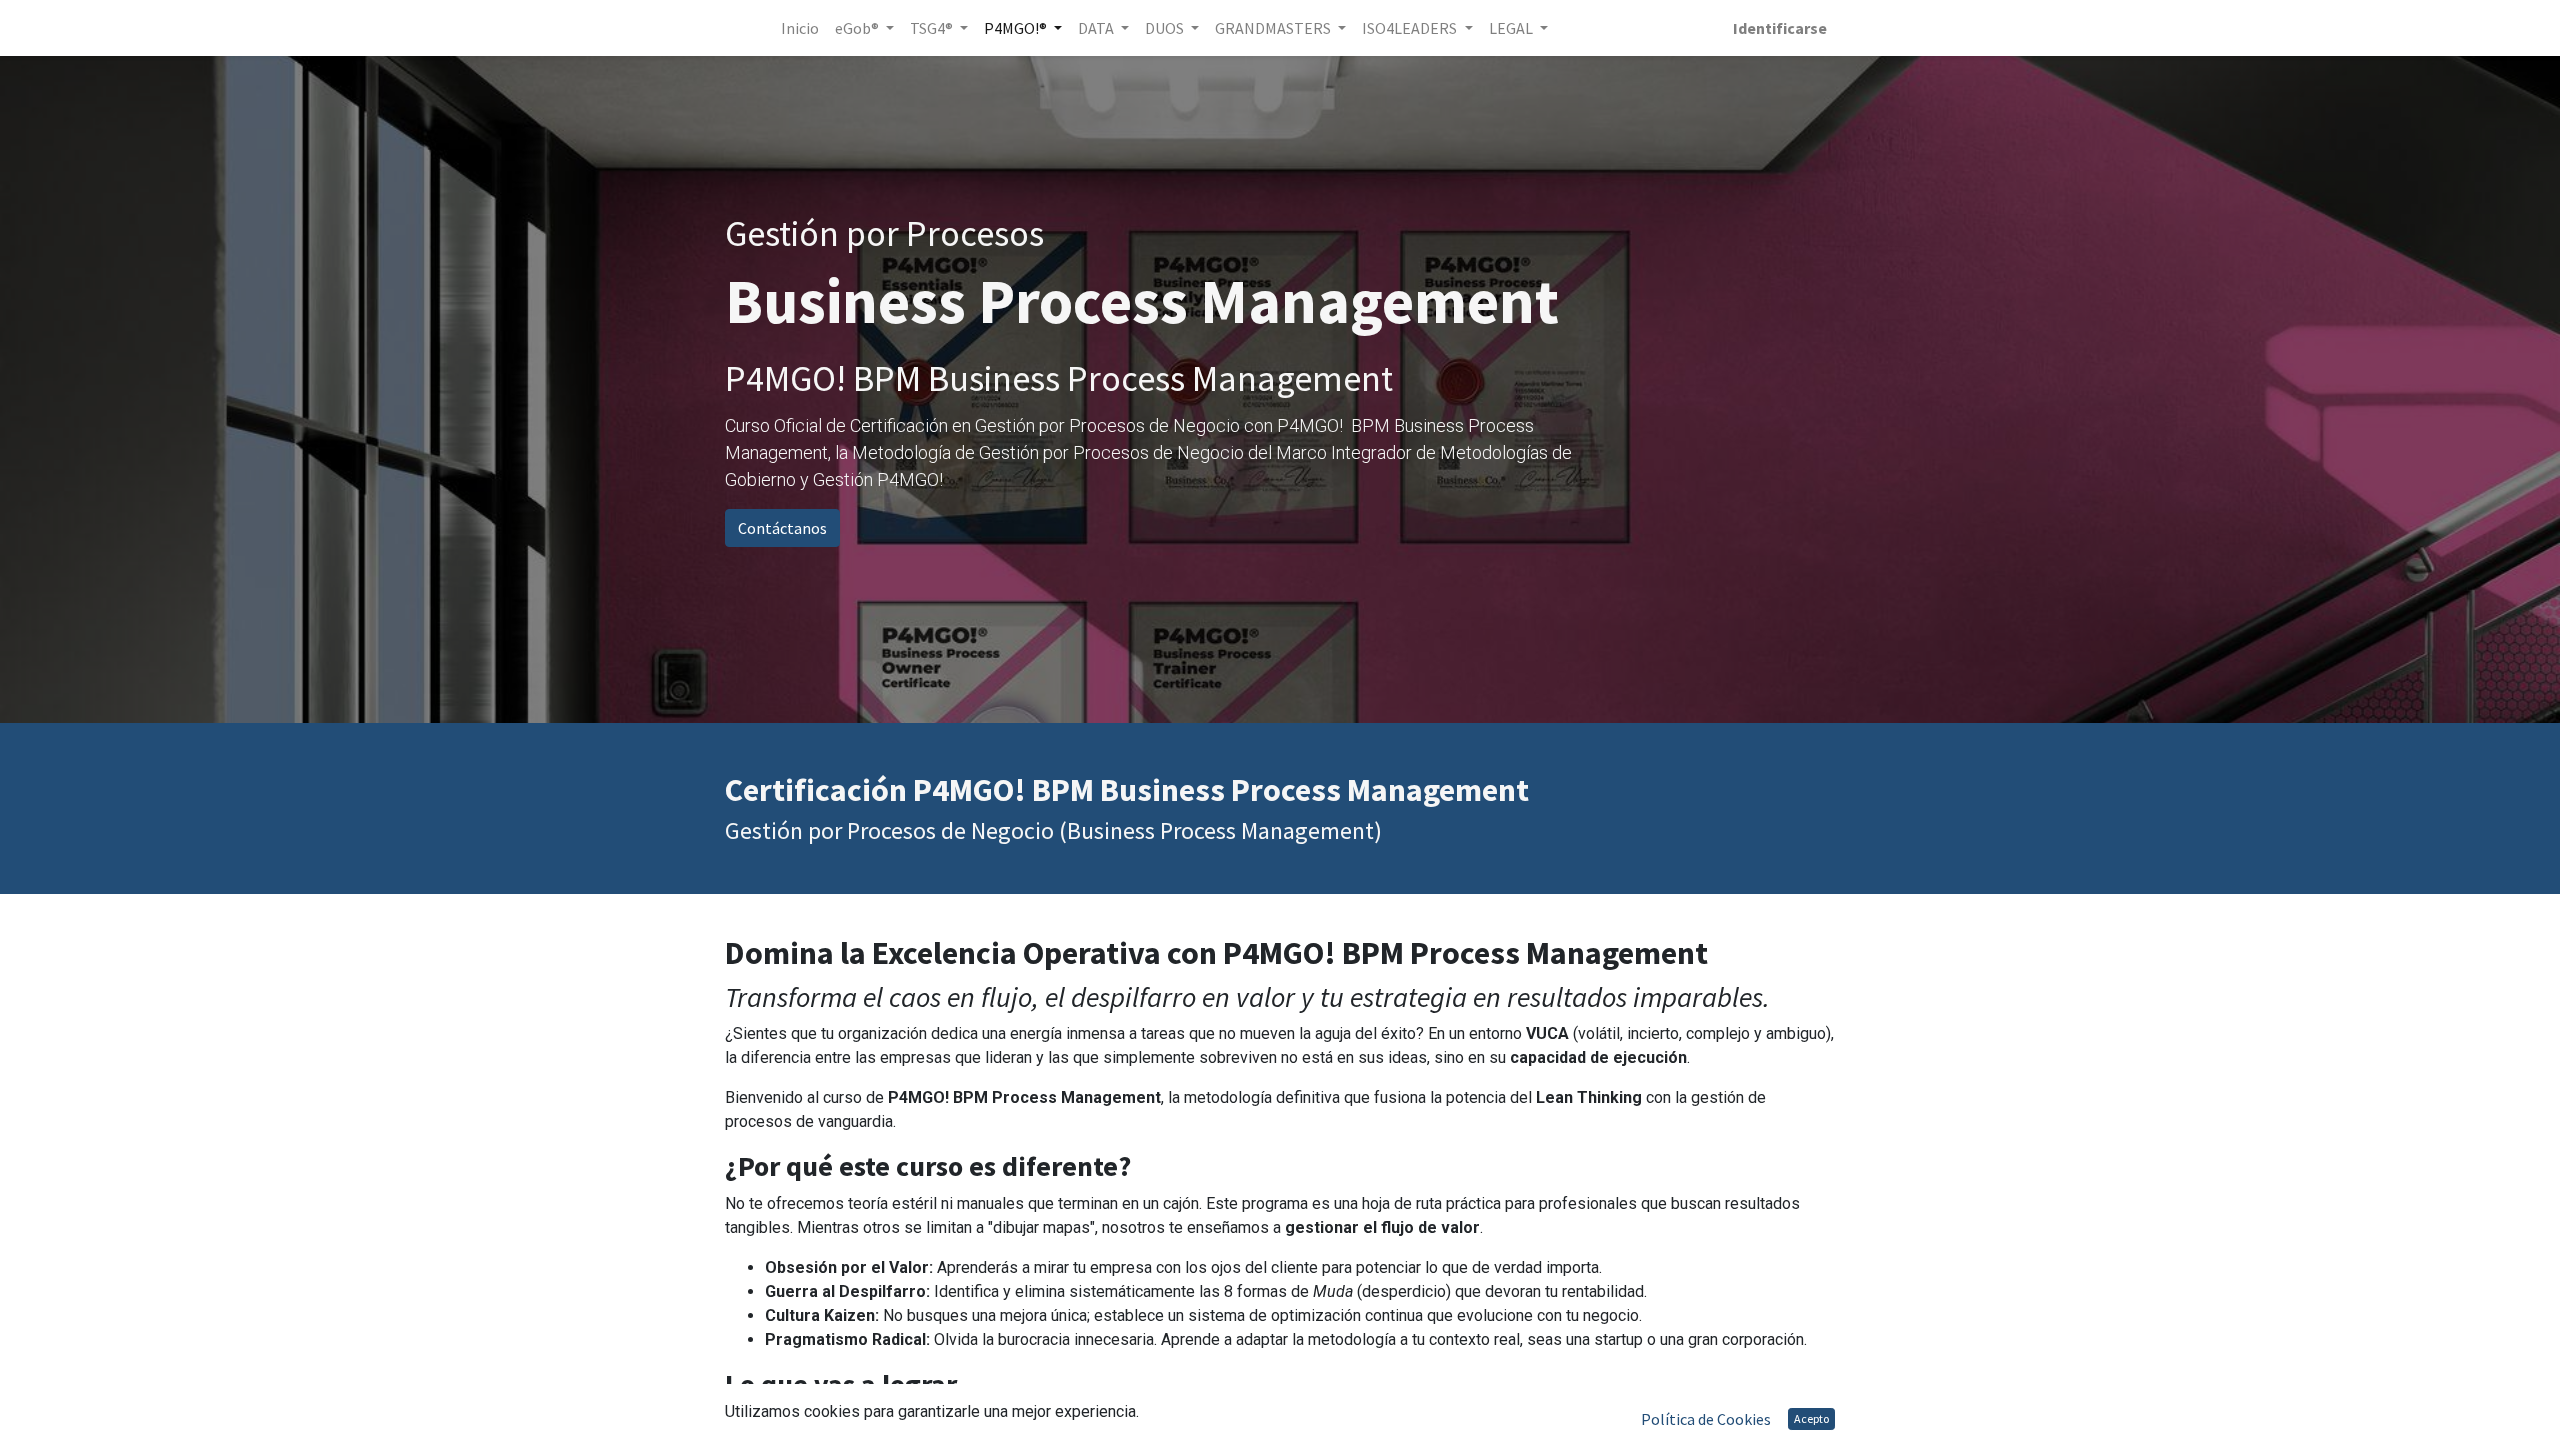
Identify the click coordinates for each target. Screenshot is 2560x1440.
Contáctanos (782, 528)
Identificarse (1780, 28)
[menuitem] (800, 28)
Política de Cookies (1706, 1419)
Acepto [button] (1811, 1418)
